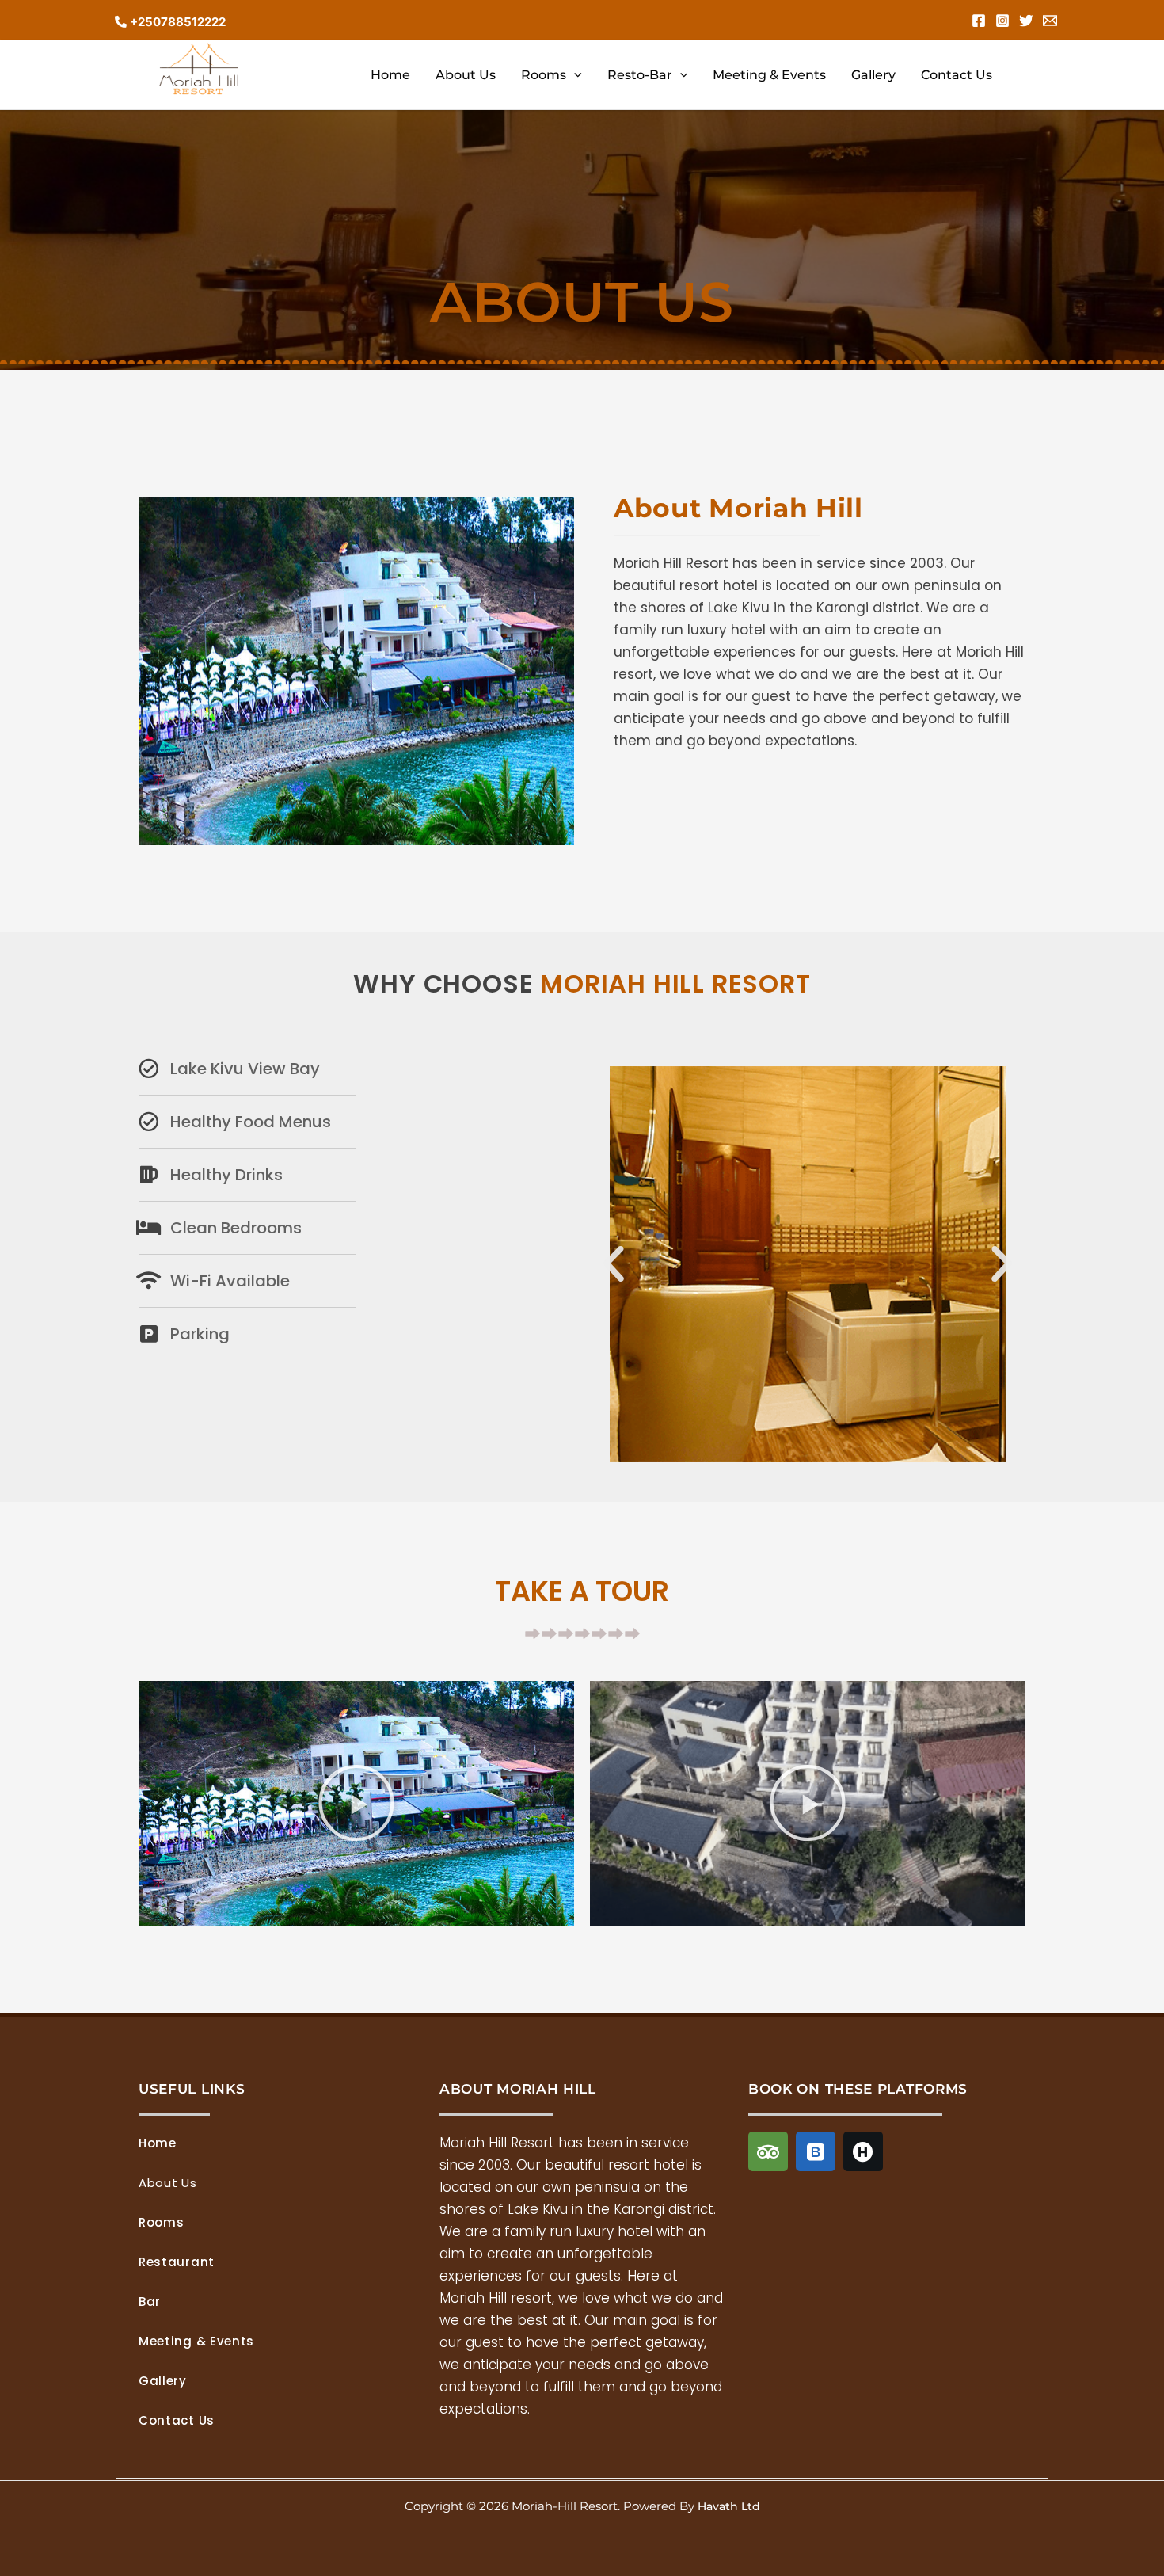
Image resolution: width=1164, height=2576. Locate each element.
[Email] (1050, 21)
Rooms (544, 75)
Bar (150, 2302)
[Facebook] (979, 21)
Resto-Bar (640, 75)
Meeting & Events (769, 75)
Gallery (873, 75)
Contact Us (957, 75)
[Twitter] (1026, 21)
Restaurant (177, 2262)
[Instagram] (1002, 21)
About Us (466, 75)
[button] (574, 75)
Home (390, 75)
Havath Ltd (729, 2506)
